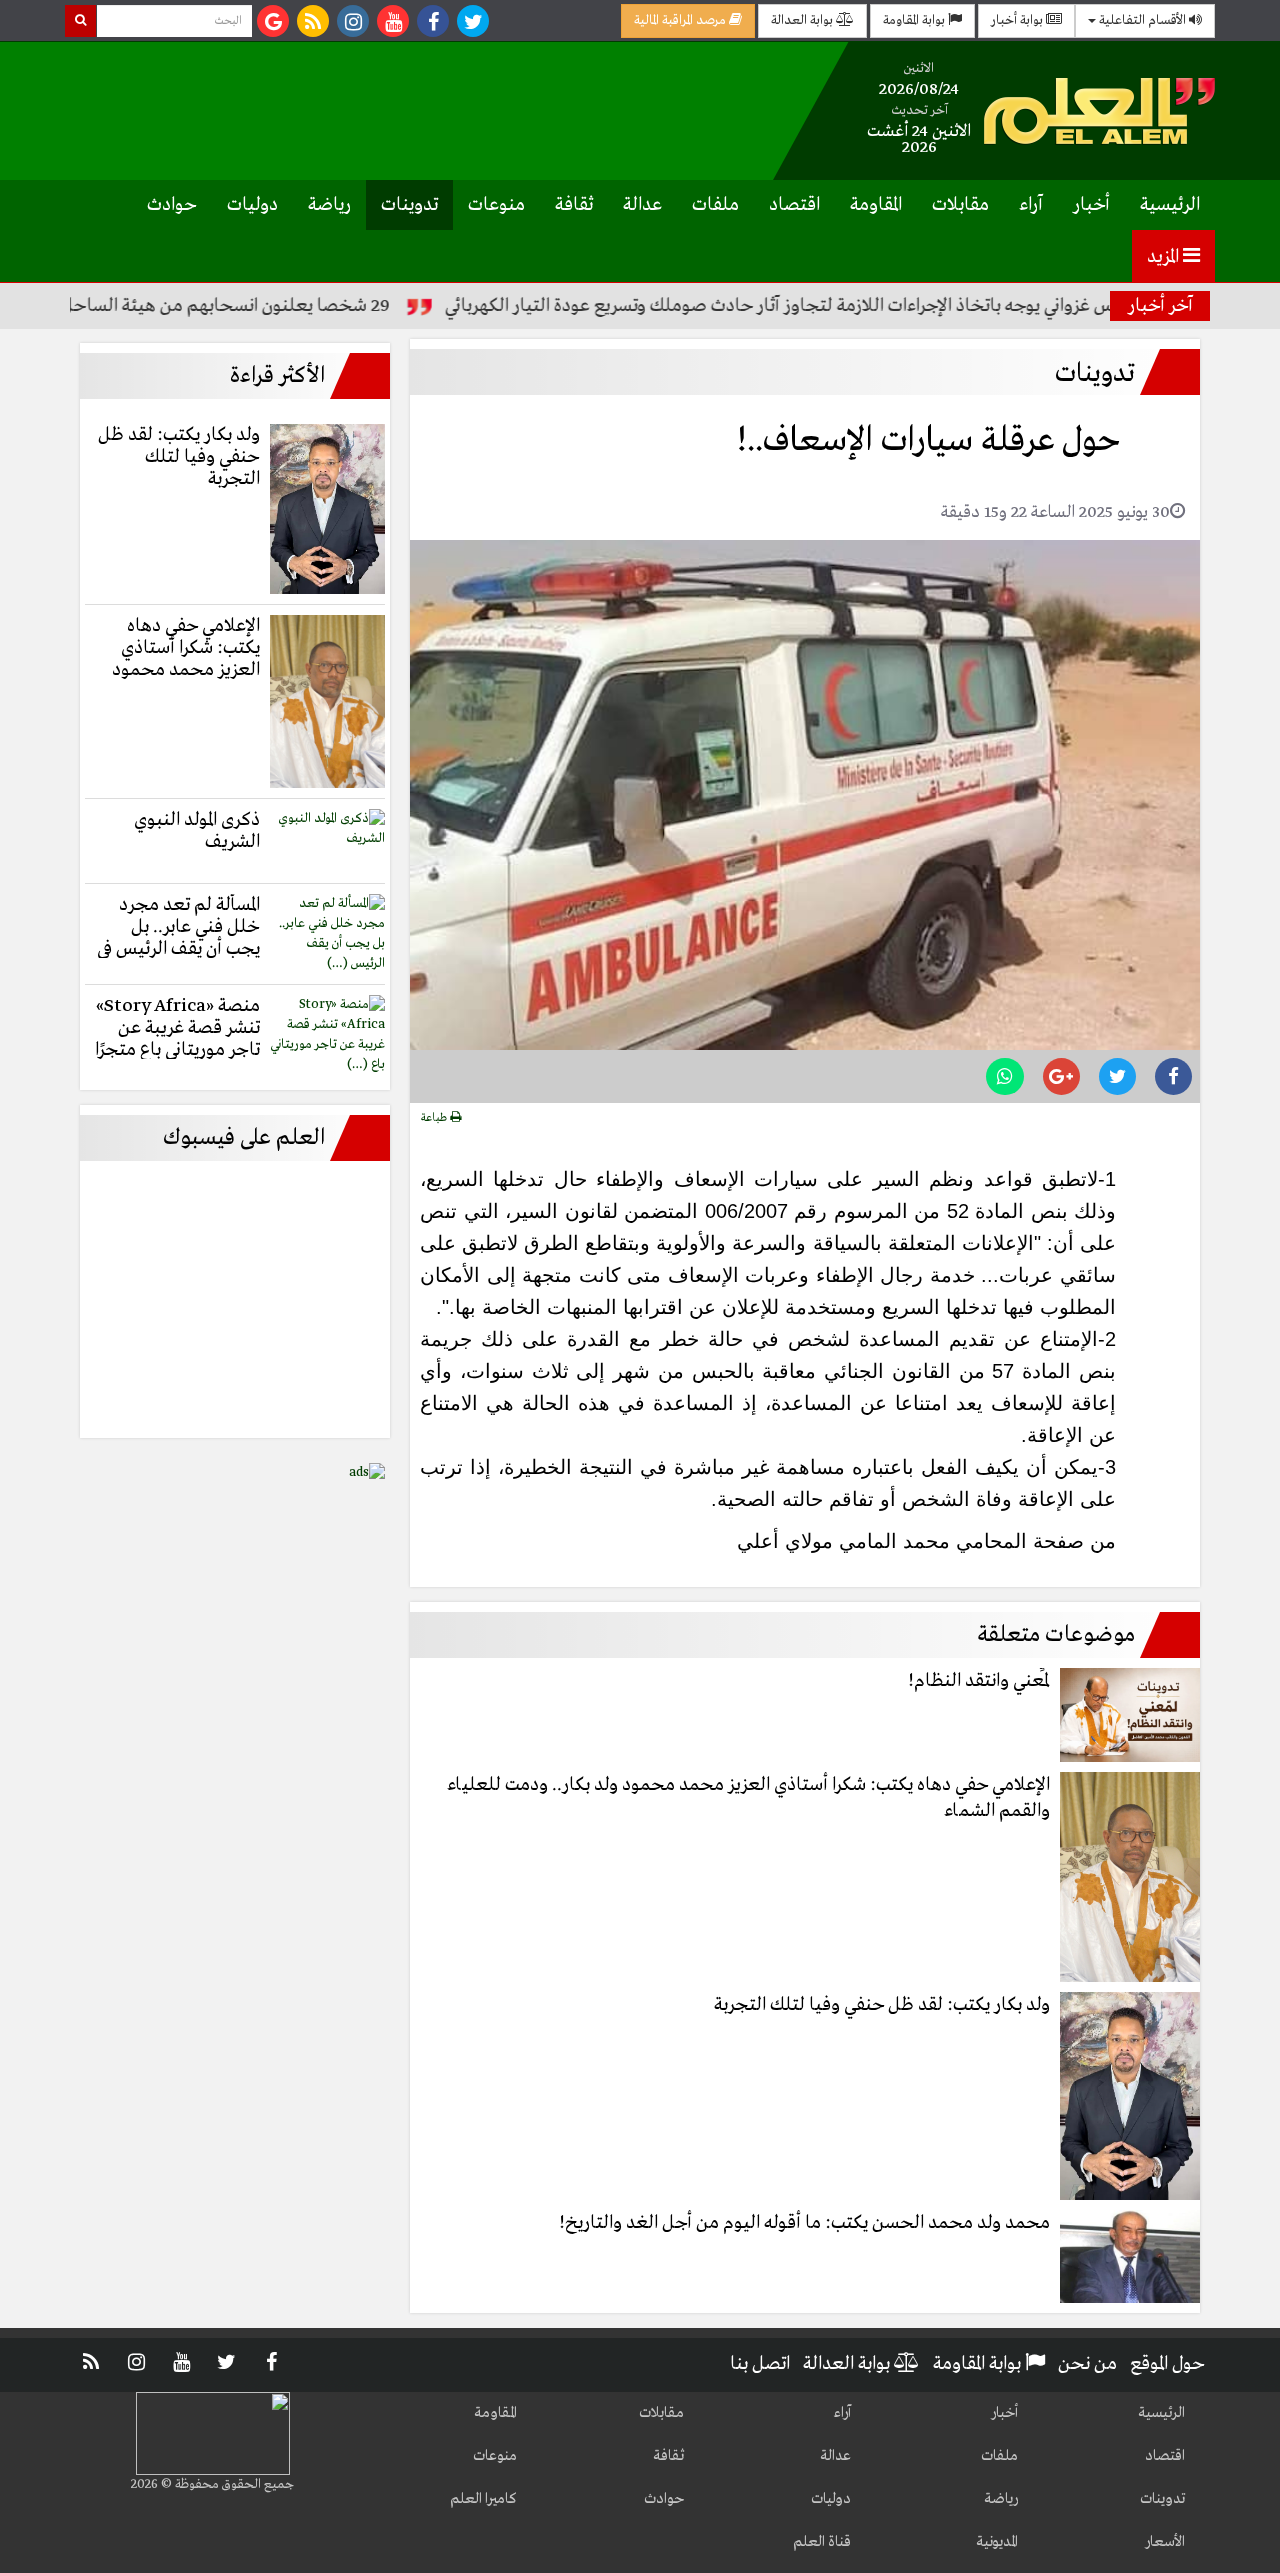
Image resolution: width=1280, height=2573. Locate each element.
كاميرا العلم (483, 2499)
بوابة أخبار (1018, 20)
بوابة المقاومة (915, 20)
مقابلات (960, 205)
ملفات (715, 205)
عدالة (642, 205)
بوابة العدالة (803, 20)
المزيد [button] (1165, 257)
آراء (1031, 205)
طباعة (435, 1118)
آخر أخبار (1160, 306)
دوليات (252, 205)
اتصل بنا (760, 2364)
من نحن (1087, 2364)
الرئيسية (1170, 205)
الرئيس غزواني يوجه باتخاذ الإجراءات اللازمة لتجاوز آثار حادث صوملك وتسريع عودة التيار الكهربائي (857, 306)
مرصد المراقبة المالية (681, 20)
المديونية (997, 2542)
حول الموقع (1167, 2364)
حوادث (172, 205)
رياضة (329, 205)
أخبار (1091, 205)
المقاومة (876, 205)
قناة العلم (822, 2542)
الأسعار (1165, 2542)
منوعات (496, 205)
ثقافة (574, 205)
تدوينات (409, 205)
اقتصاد (794, 205)
